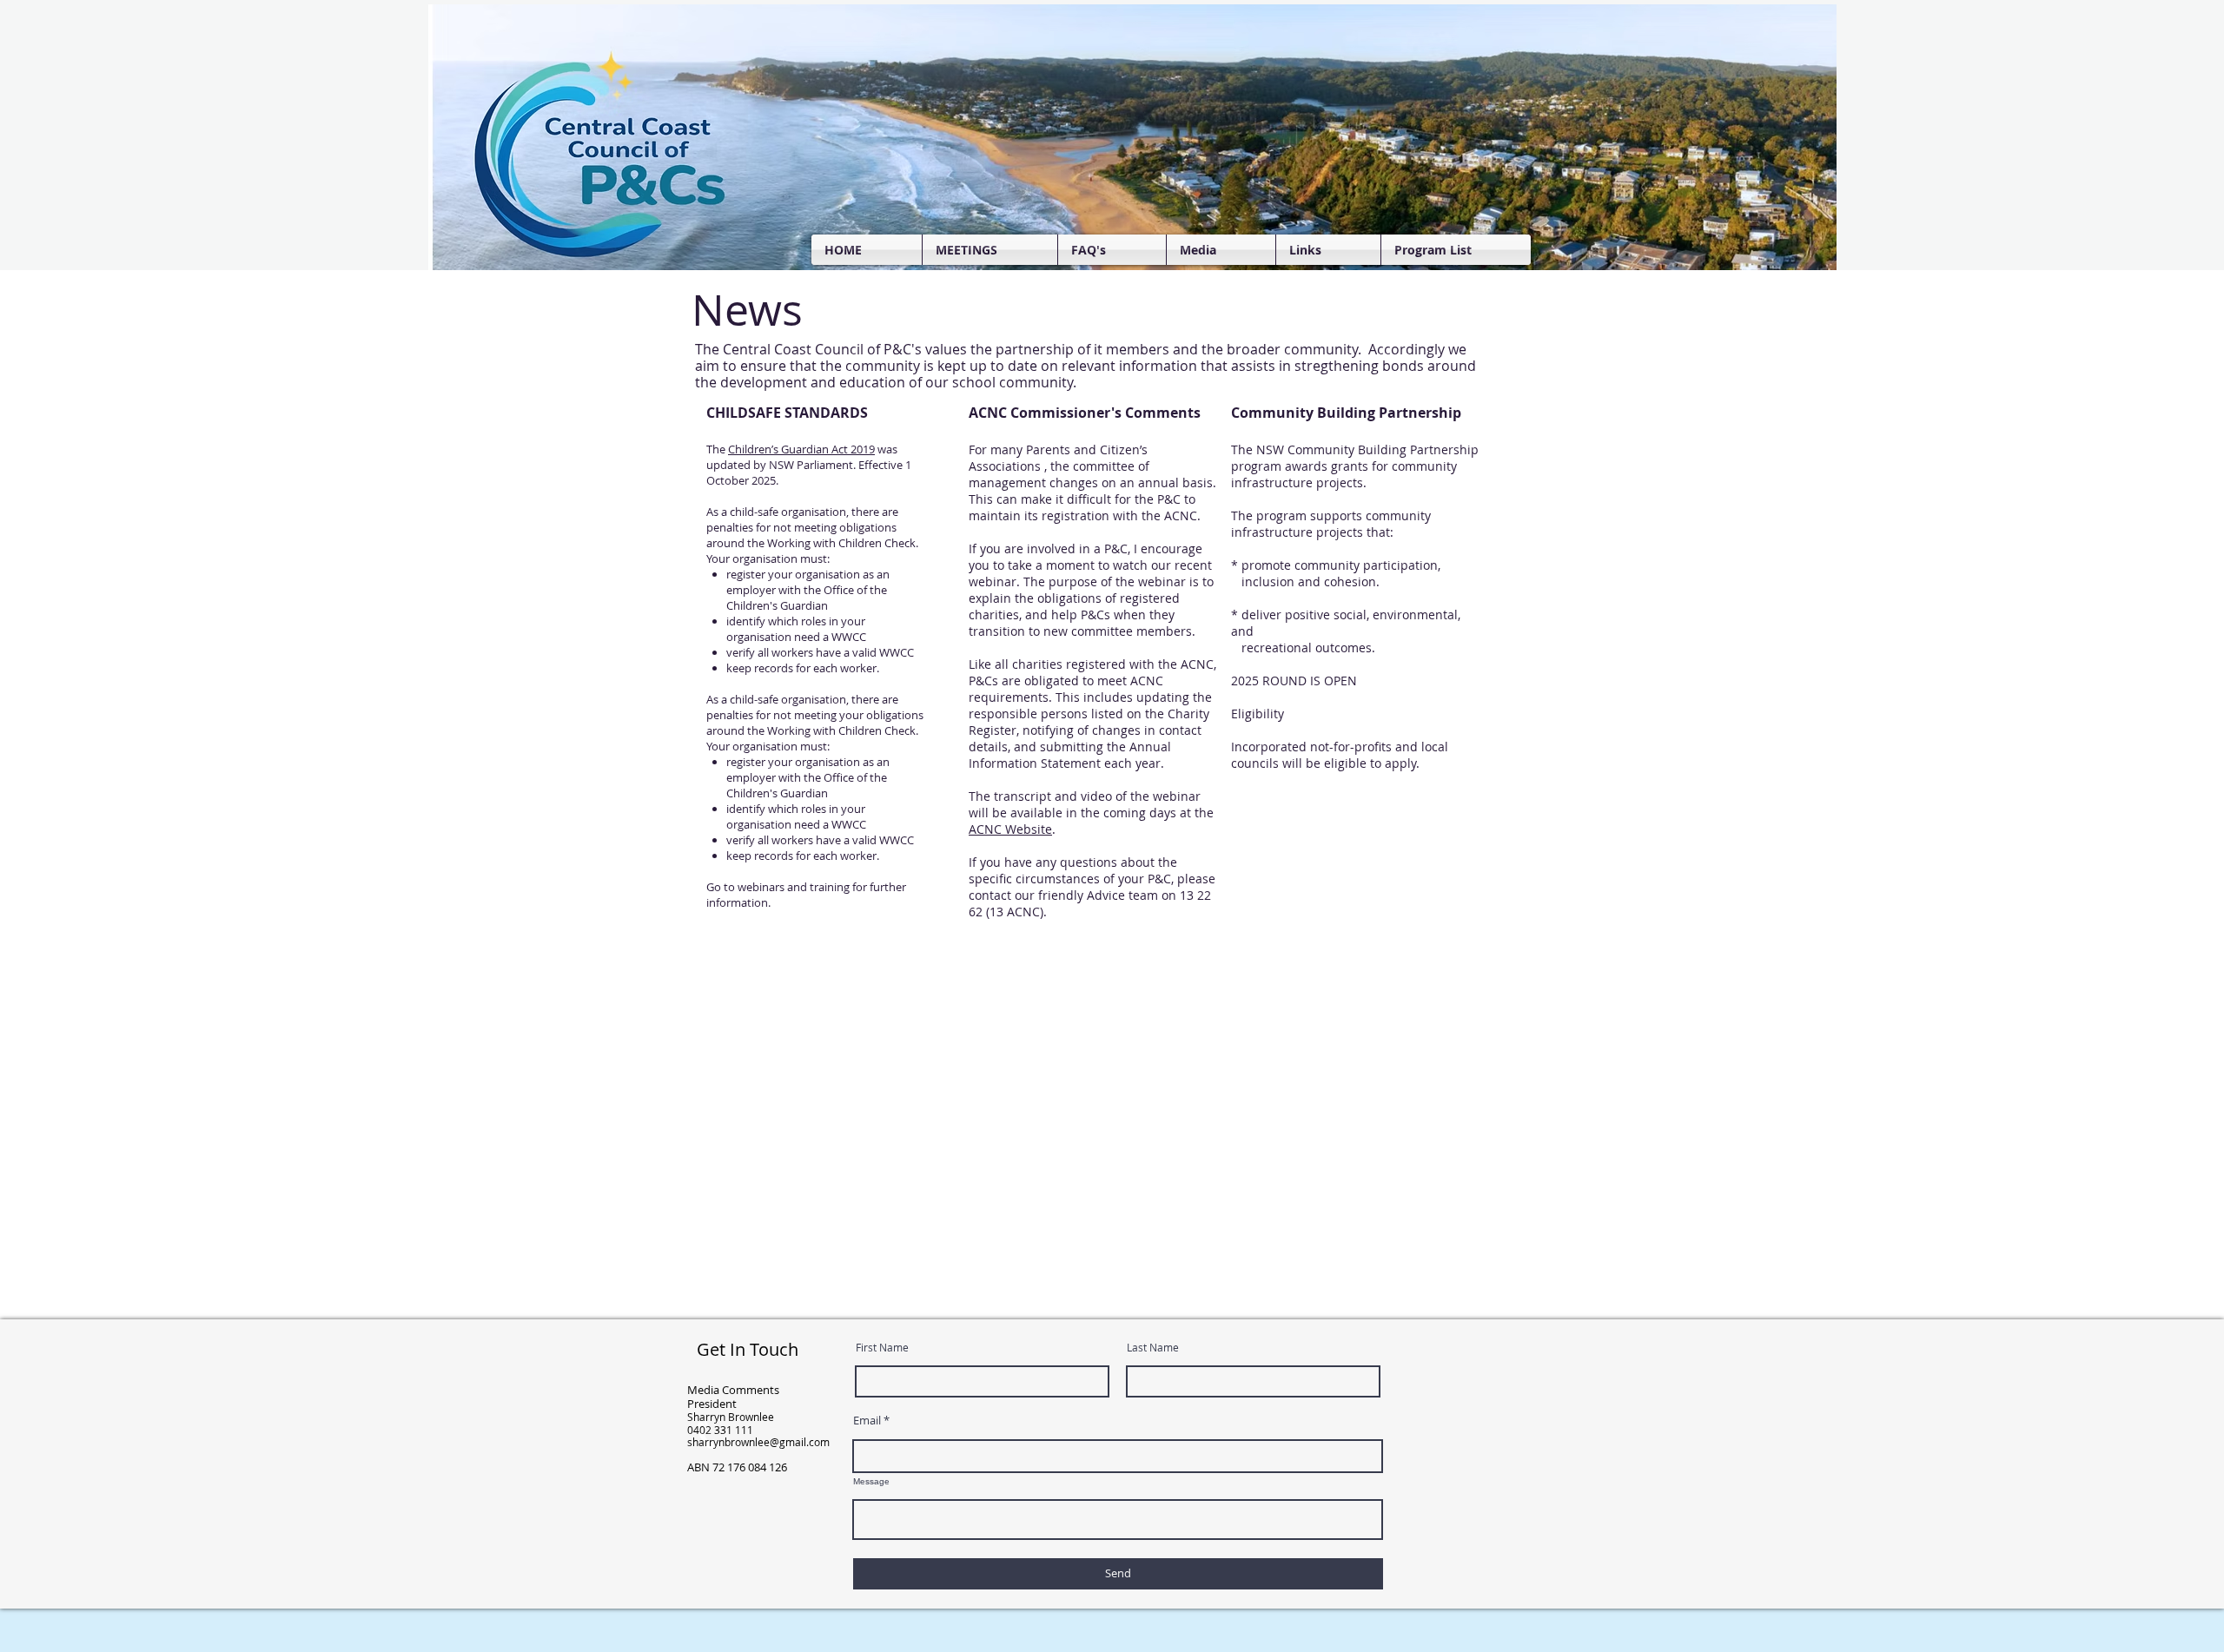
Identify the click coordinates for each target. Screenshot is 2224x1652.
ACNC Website (1010, 829)
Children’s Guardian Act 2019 (801, 449)
